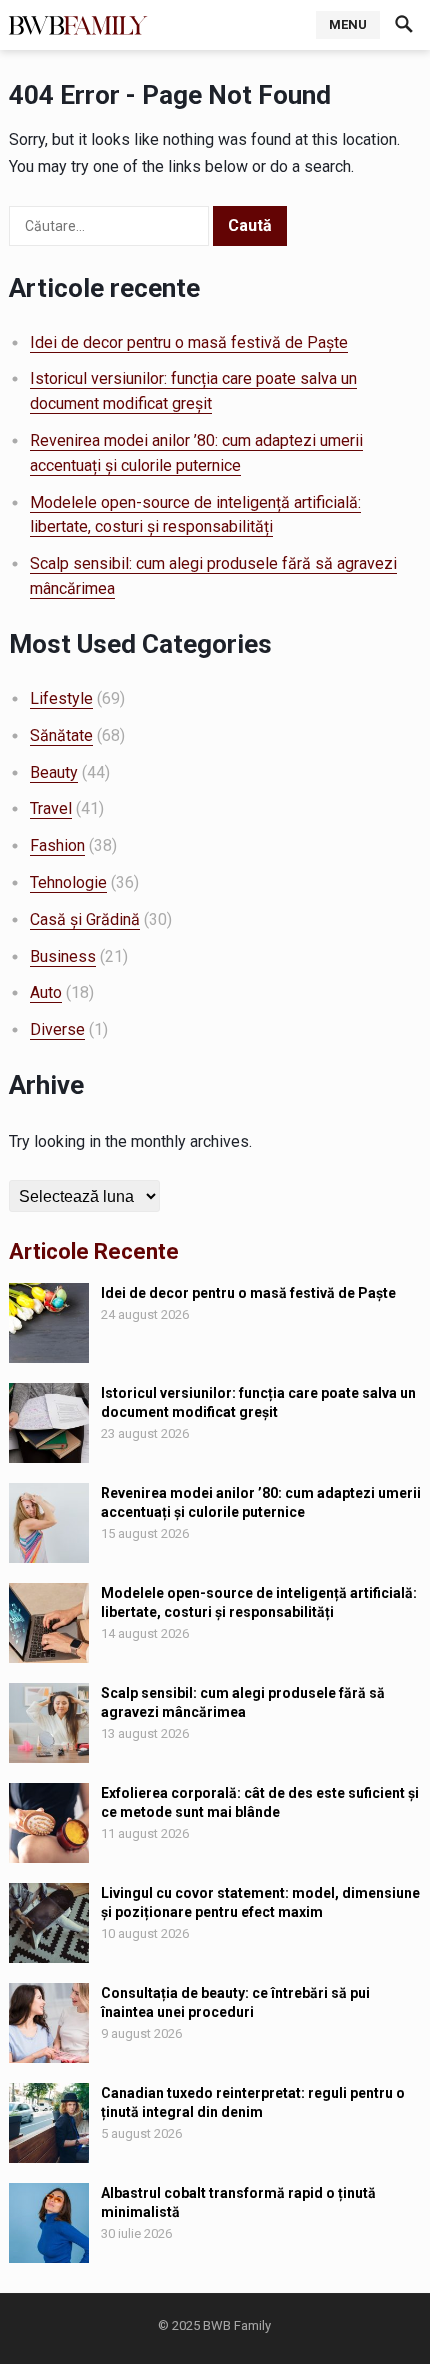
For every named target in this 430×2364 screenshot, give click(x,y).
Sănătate (61, 735)
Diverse (57, 1029)
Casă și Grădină (85, 919)
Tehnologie (68, 882)
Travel (51, 808)
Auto (46, 992)
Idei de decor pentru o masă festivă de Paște (189, 342)
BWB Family (237, 2325)
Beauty (54, 772)
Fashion (57, 845)
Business (63, 956)
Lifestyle (61, 698)
